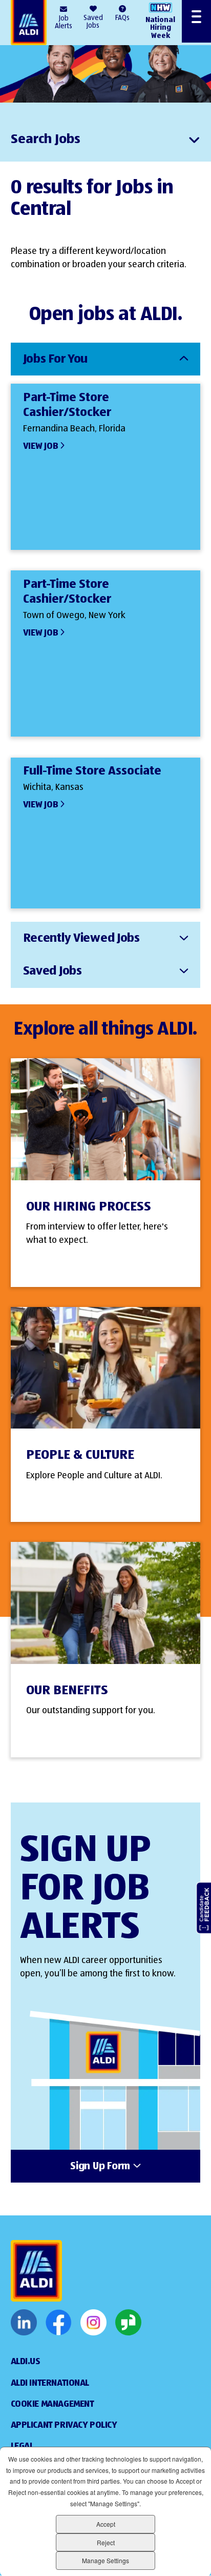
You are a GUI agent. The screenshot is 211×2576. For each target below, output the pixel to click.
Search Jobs (46, 140)
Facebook (59, 2323)
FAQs (122, 18)
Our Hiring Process (89, 1207)
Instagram (93, 2323)
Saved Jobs (93, 22)
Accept (106, 2524)
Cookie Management (52, 2404)
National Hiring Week (160, 28)
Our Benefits (67, 1691)
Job (64, 22)
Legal (22, 2446)
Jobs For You (56, 359)
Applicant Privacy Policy (64, 2425)
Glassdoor (128, 2323)
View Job (41, 446)
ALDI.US (26, 2362)
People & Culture (80, 1455)
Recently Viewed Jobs (81, 938)
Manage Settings (105, 2560)
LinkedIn (24, 2323)
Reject (106, 2542)
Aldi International (50, 2383)
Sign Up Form (100, 2167)
